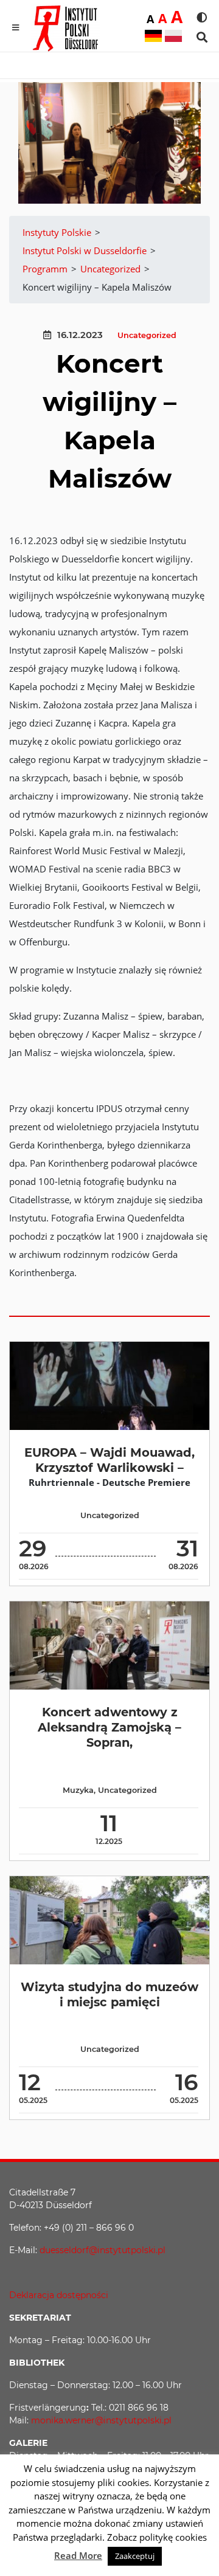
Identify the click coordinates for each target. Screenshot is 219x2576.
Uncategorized (147, 335)
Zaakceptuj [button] (135, 2556)
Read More (78, 2555)
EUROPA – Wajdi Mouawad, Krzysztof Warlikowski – (109, 1460)
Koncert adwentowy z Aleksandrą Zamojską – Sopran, (109, 1728)
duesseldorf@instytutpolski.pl (103, 2250)
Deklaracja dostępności (59, 2295)
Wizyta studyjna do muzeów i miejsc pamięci (109, 1994)
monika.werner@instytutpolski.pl (101, 2420)
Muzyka (78, 1790)
